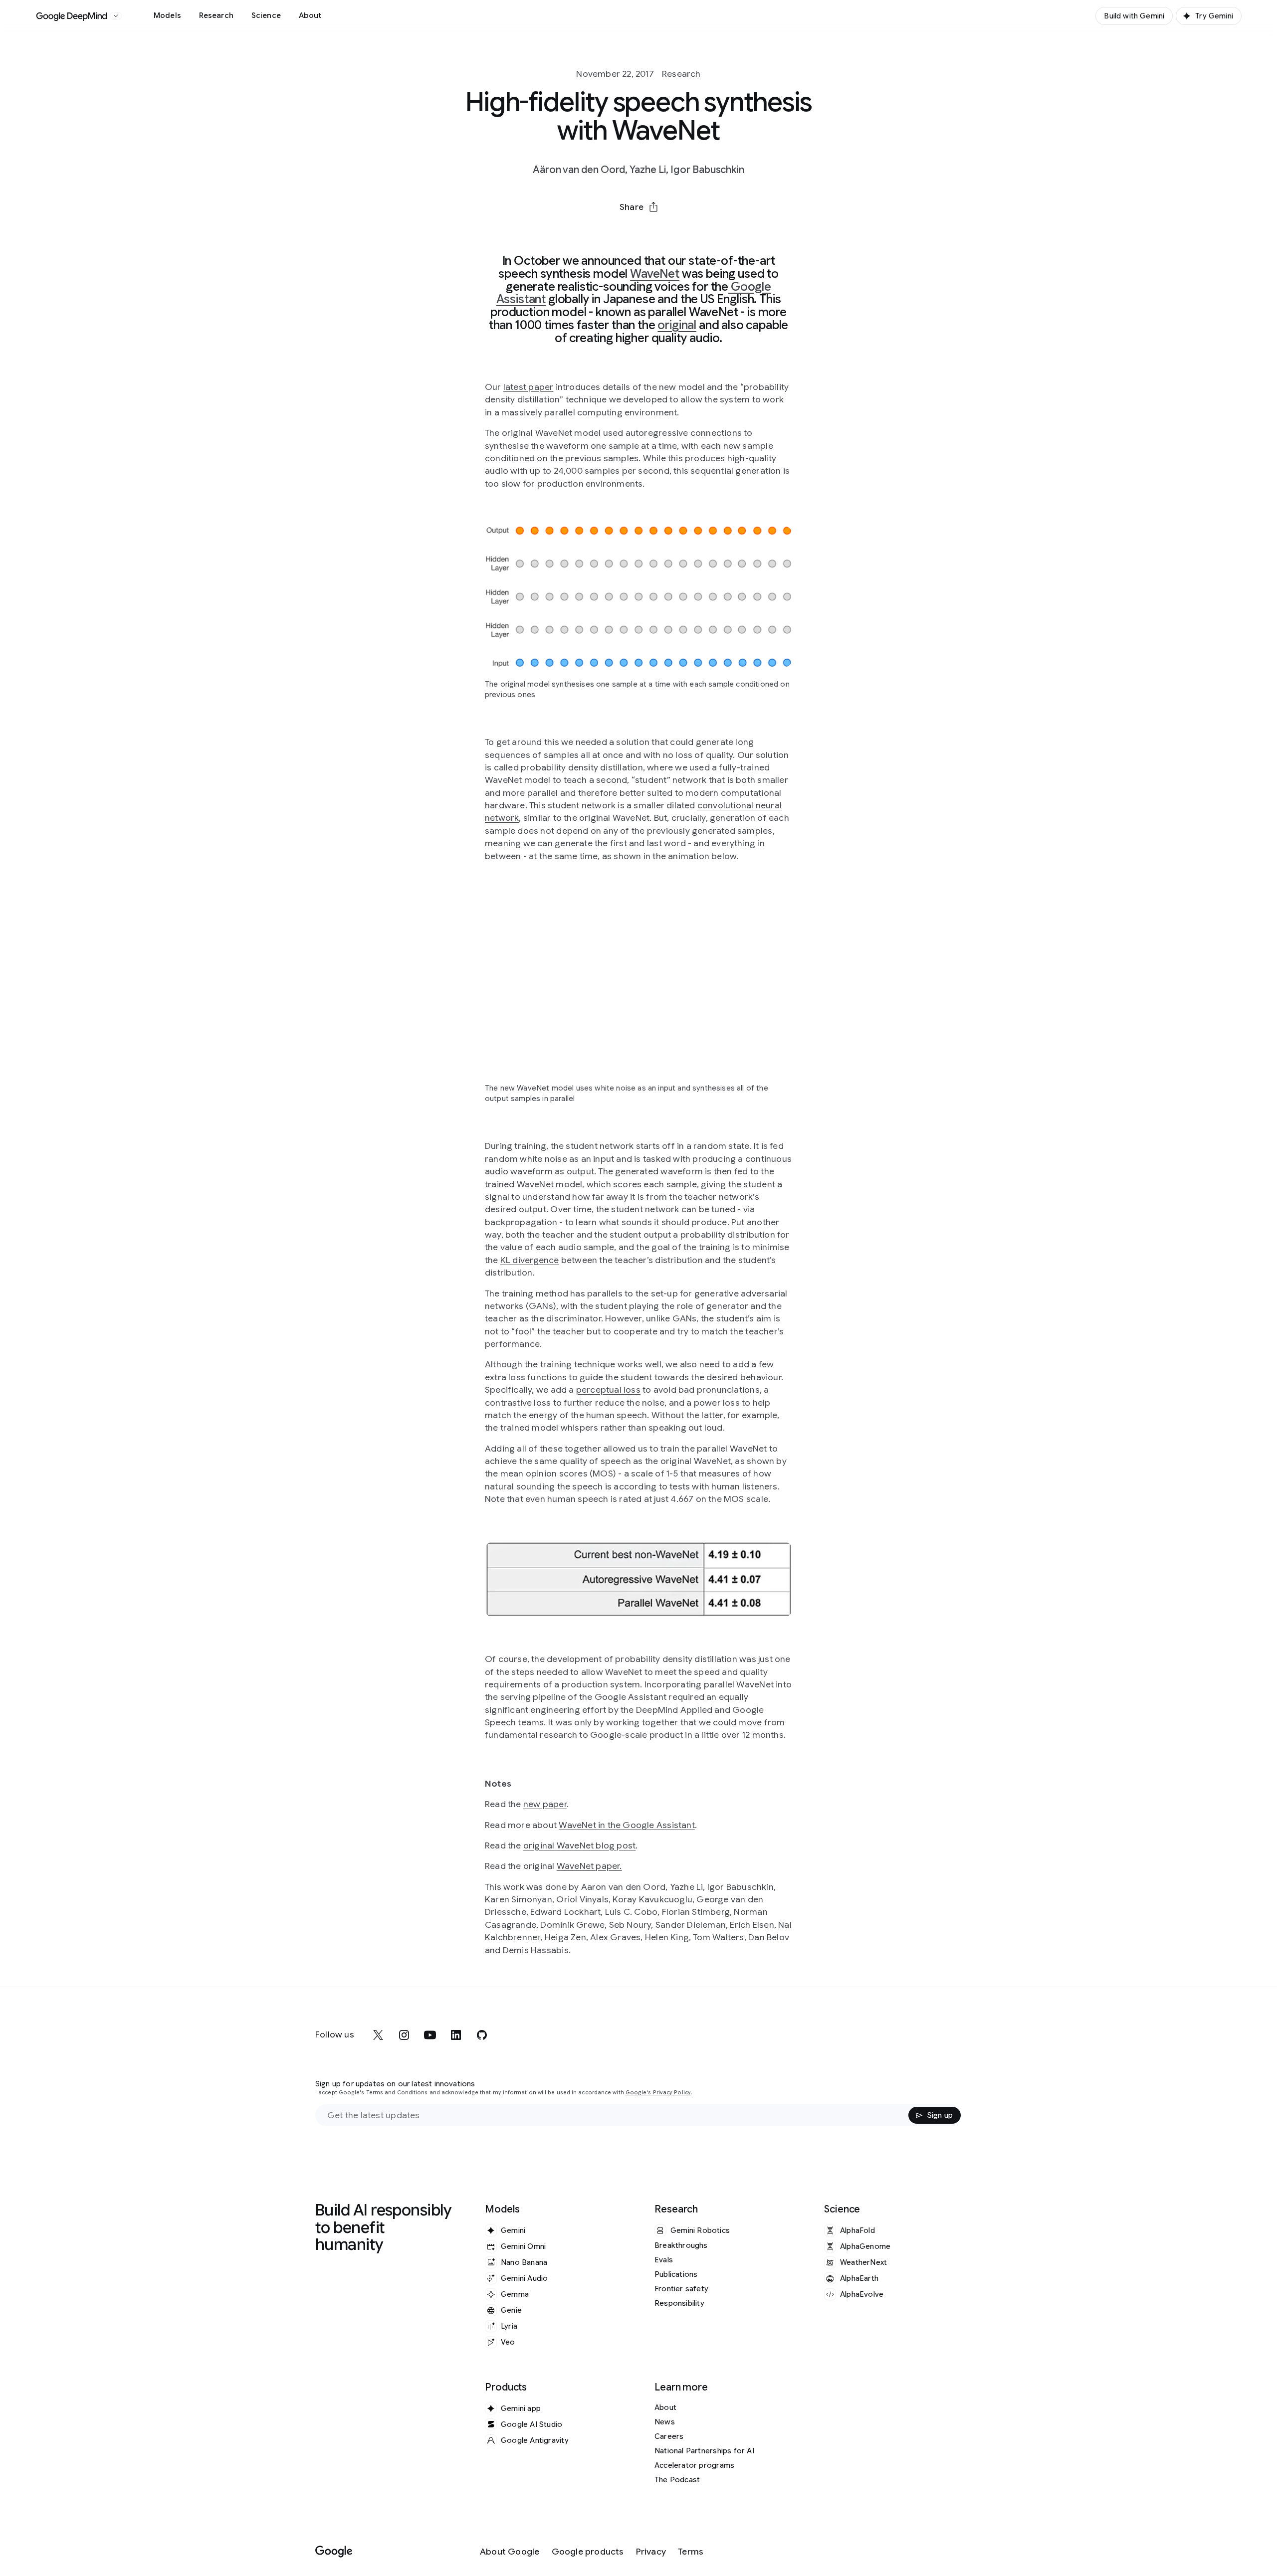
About (310, 15)
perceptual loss (608, 1390)
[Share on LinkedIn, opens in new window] (638, 231)
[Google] (334, 2552)
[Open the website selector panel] (116, 16)
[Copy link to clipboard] (690, 231)
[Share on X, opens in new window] (587, 231)
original (677, 325)
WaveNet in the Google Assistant (627, 1825)
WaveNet (655, 274)
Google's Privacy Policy (658, 2093)
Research (216, 15)
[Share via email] (664, 231)
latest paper (529, 387)
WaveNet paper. (589, 1866)
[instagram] (404, 2035)
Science (266, 15)
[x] (378, 2035)
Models (167, 15)
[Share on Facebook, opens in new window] (613, 231)
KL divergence (530, 1260)
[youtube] (430, 2035)
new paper (545, 1804)
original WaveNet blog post (579, 1845)
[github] (482, 2035)
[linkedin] (456, 2035)
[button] (638, 207)
